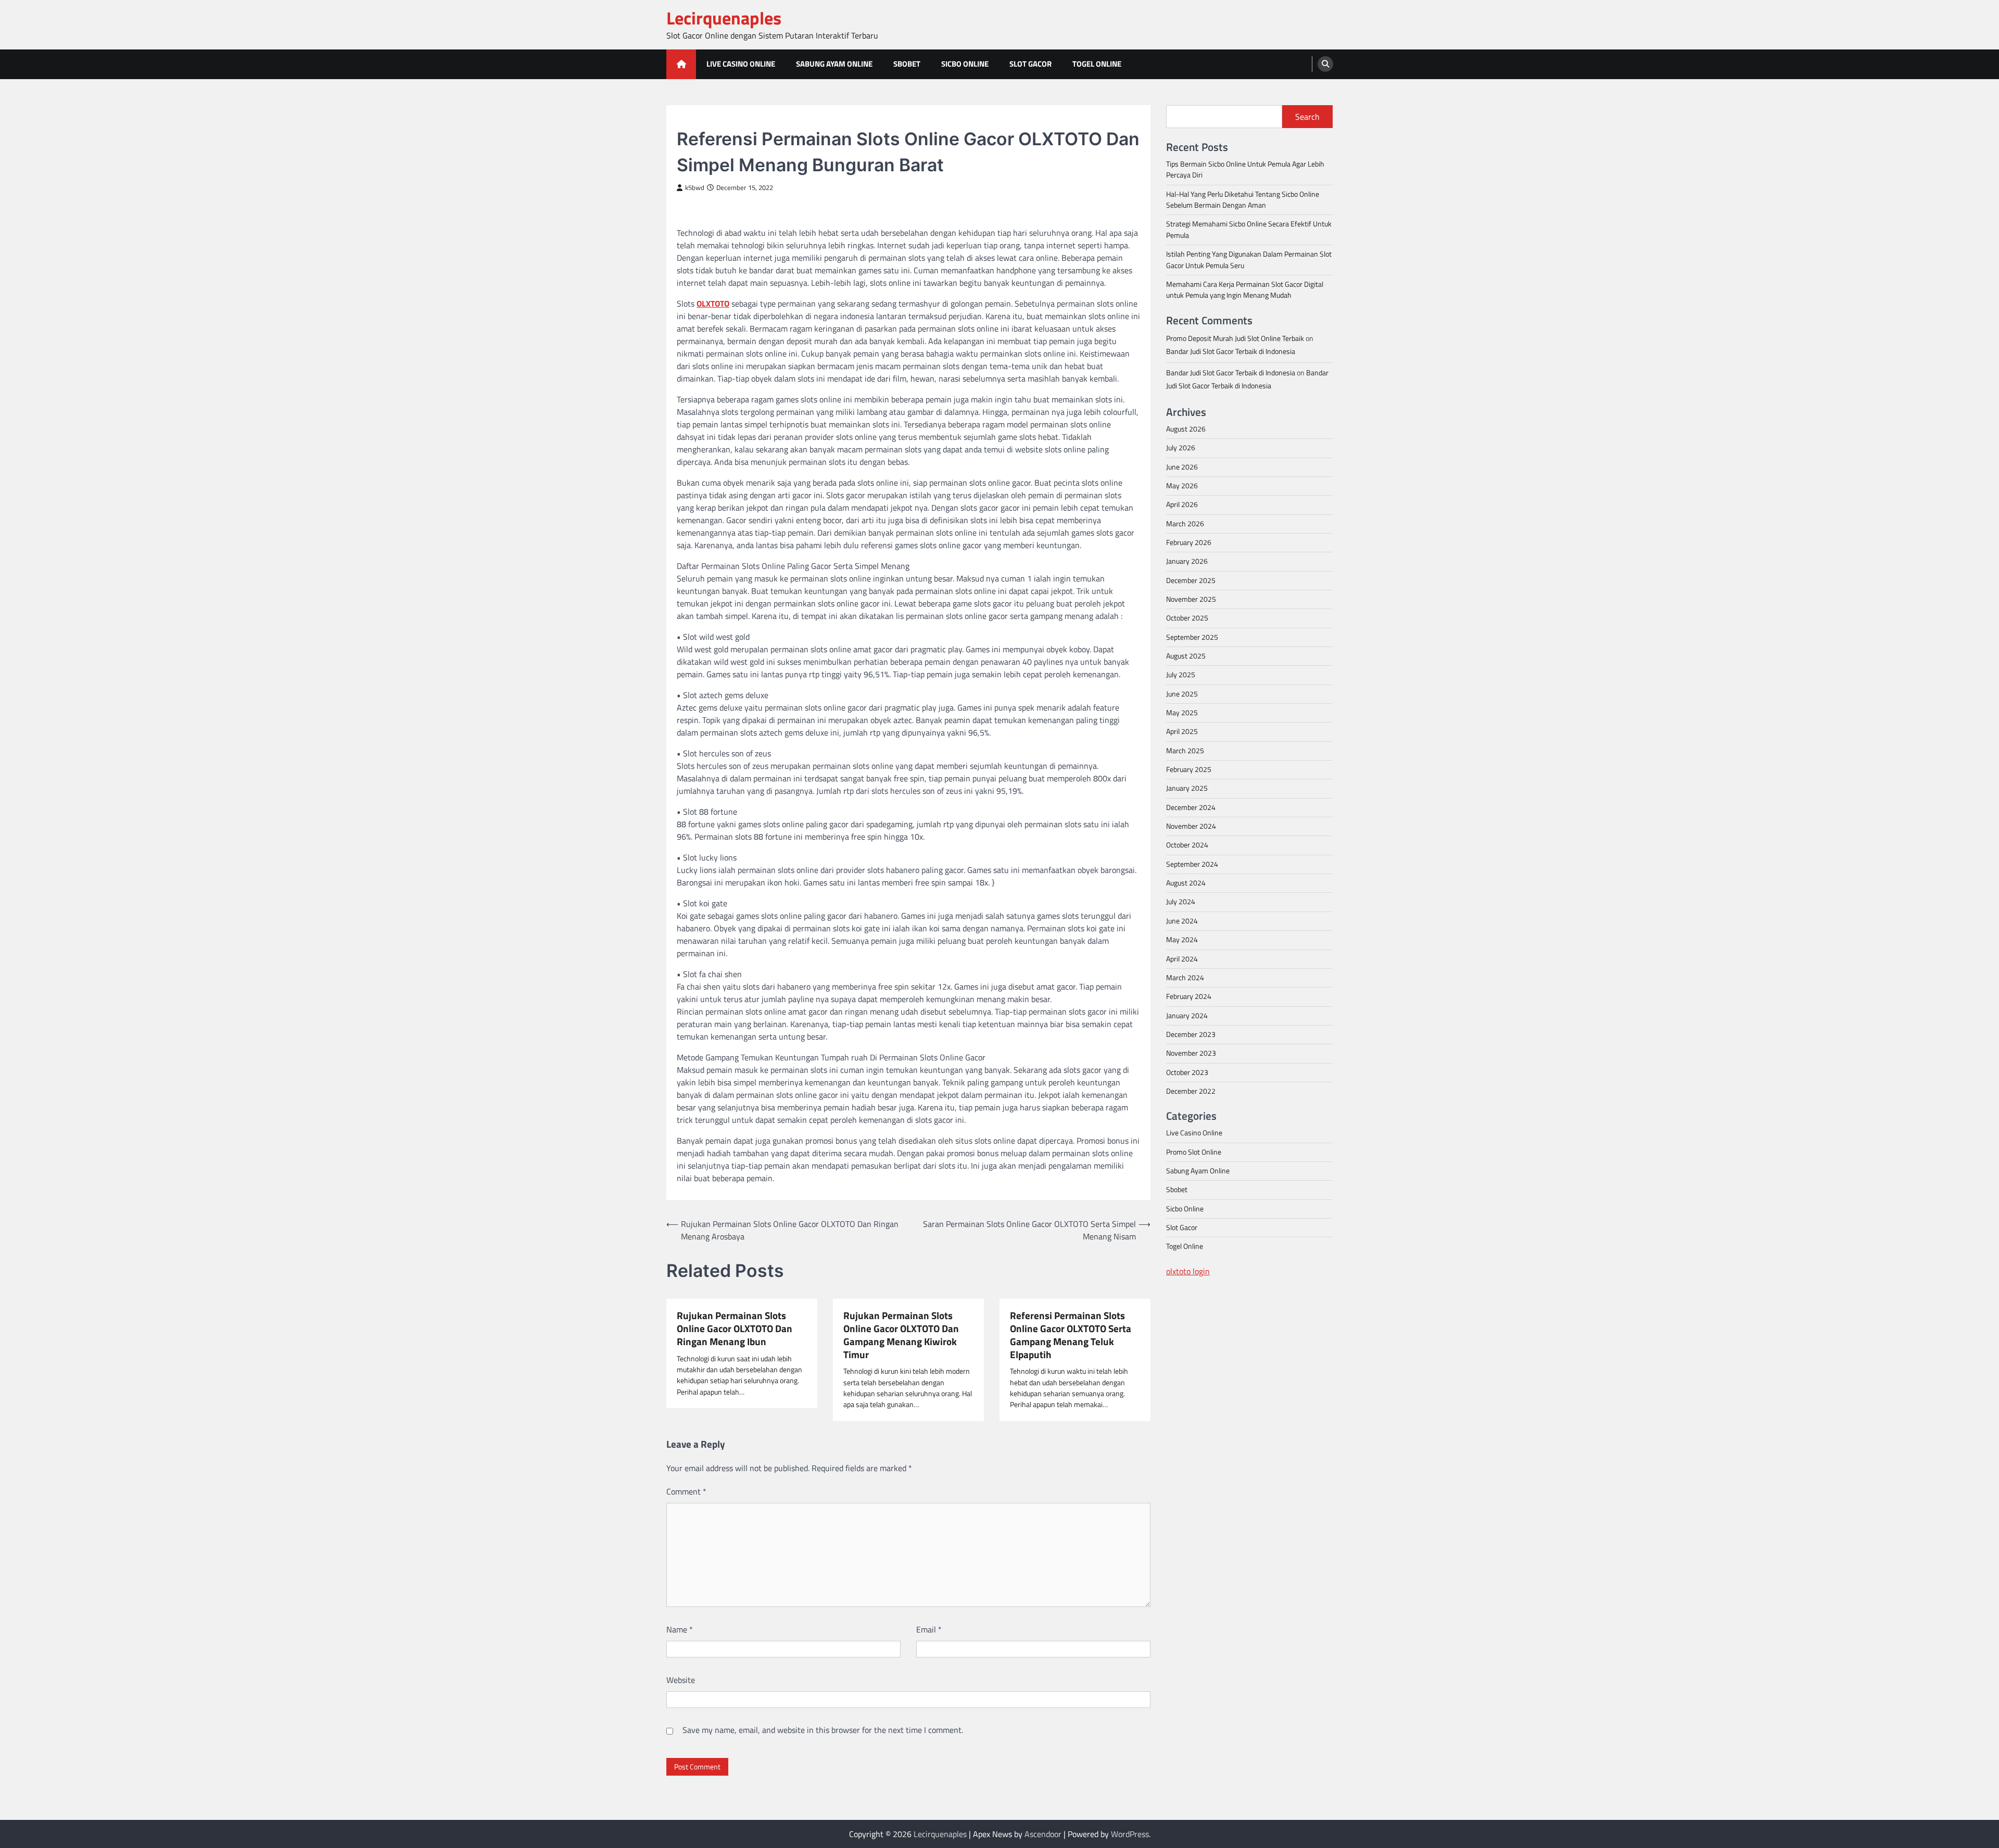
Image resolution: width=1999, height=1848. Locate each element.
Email (929, 1629)
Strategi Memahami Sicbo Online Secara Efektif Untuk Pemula (1249, 229)
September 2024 (1192, 864)
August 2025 (1186, 655)
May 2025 (1182, 712)
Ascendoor (1043, 1834)
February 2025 (1189, 769)
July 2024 (1181, 902)
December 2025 (1191, 580)
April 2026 (1182, 504)
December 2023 (1191, 1034)
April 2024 (1182, 958)
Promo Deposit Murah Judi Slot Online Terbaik (1235, 338)
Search (1307, 117)
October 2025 (1187, 618)
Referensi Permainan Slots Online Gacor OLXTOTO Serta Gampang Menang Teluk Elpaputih (1071, 1335)
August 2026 (1186, 428)
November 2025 (1191, 599)
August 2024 (1186, 883)
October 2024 (1187, 845)
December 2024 (1191, 807)
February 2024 (1189, 996)
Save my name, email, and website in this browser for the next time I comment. (823, 1730)
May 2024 (1182, 940)
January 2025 (1187, 788)
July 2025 (1181, 675)
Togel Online (1097, 64)
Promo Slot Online (1194, 1151)
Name (680, 1629)
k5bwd (695, 188)
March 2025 (1185, 750)
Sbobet (907, 64)
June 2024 (1182, 920)
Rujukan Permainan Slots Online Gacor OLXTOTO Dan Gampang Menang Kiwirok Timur (901, 1335)
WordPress (1130, 1834)
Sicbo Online (965, 64)
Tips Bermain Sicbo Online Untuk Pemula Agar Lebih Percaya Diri (1245, 169)
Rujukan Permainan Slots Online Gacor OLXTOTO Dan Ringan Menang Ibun (735, 1328)
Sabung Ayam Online (834, 64)
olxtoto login (1188, 1271)
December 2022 (1191, 1091)
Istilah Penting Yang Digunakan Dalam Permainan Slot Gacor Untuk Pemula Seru (1249, 260)
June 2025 (1182, 693)
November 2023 (1191, 1053)
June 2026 (1182, 466)
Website (681, 1680)
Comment (686, 1491)
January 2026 (1187, 561)
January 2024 (1187, 1015)
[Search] (1325, 64)
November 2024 (1191, 826)
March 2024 (1185, 977)
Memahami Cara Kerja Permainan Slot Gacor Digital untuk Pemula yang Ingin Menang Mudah (1245, 289)
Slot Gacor (1030, 64)
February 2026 (1189, 542)
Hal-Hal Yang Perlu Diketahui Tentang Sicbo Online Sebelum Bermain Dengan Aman (1243, 199)
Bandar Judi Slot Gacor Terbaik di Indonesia (1231, 351)
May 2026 (1182, 485)
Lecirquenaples (724, 18)
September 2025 (1192, 637)
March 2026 (1185, 523)
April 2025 (1182, 731)
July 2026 (1181, 448)
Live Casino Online (741, 64)
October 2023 (1187, 1072)
